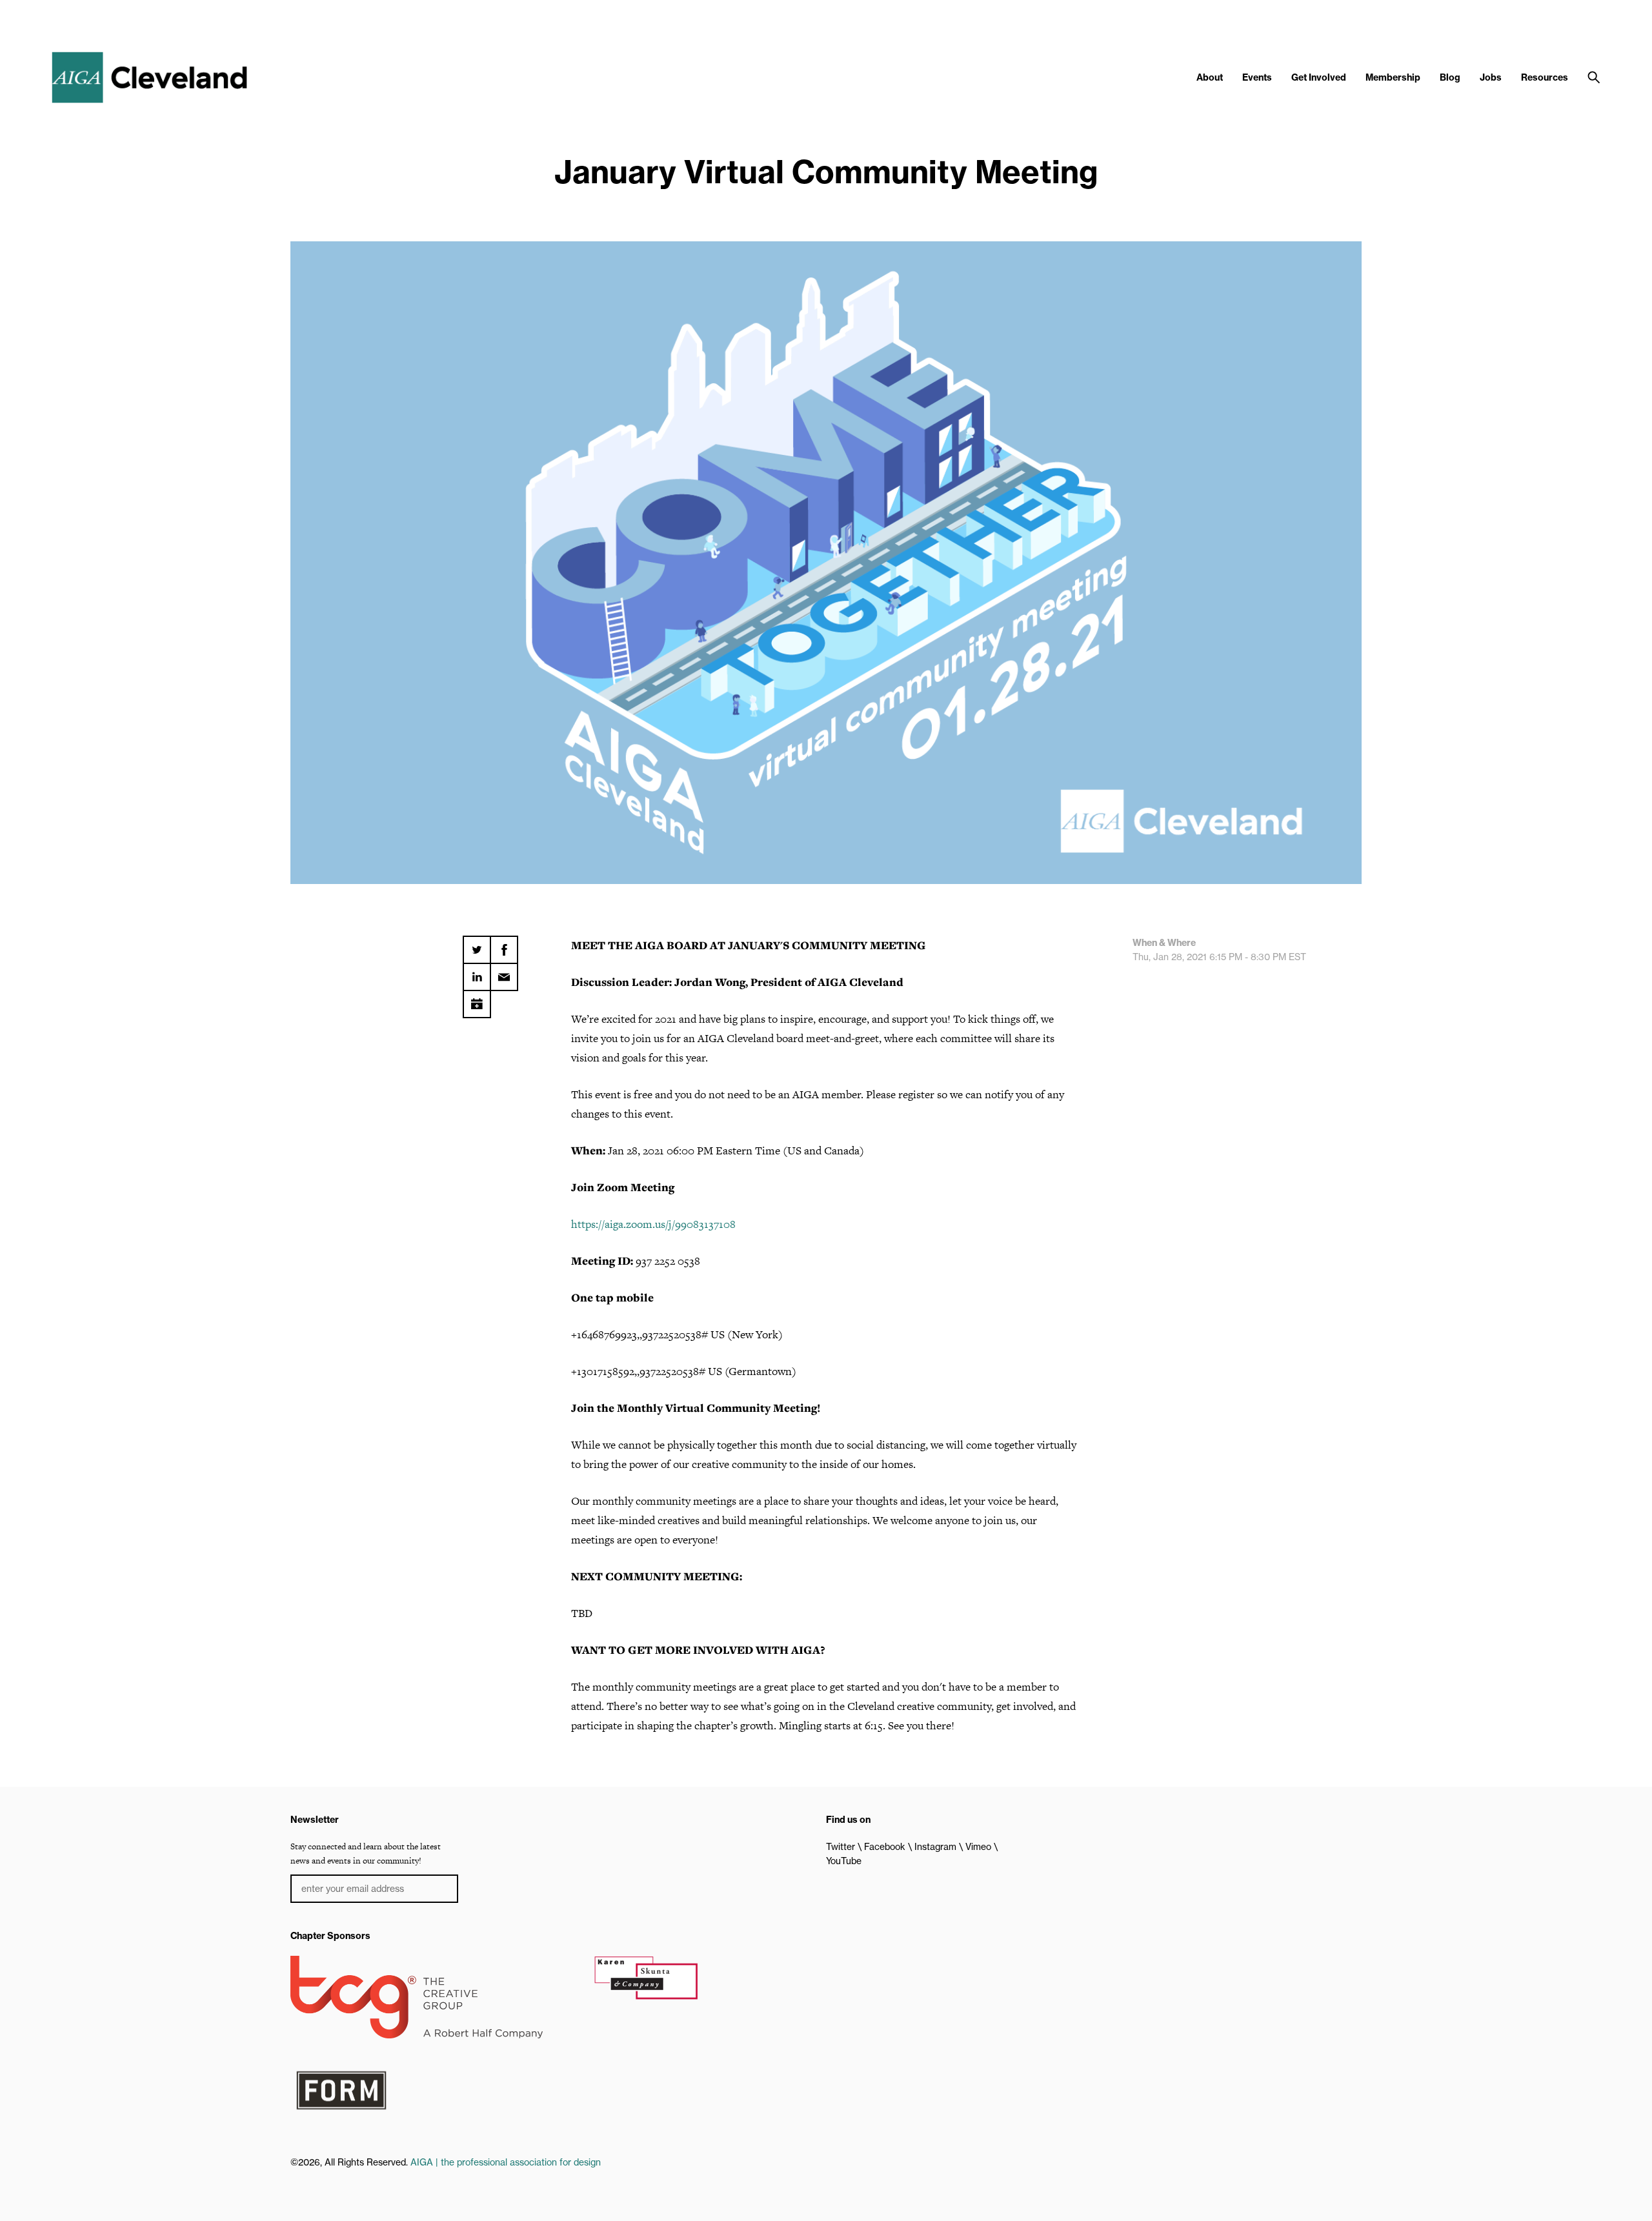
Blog (1450, 77)
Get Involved (1319, 77)
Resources (1545, 77)
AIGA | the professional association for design (506, 2162)
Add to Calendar (477, 1000)
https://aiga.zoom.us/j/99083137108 (653, 1224)
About (1210, 77)
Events (1257, 77)
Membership (1393, 77)
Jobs (1491, 77)
